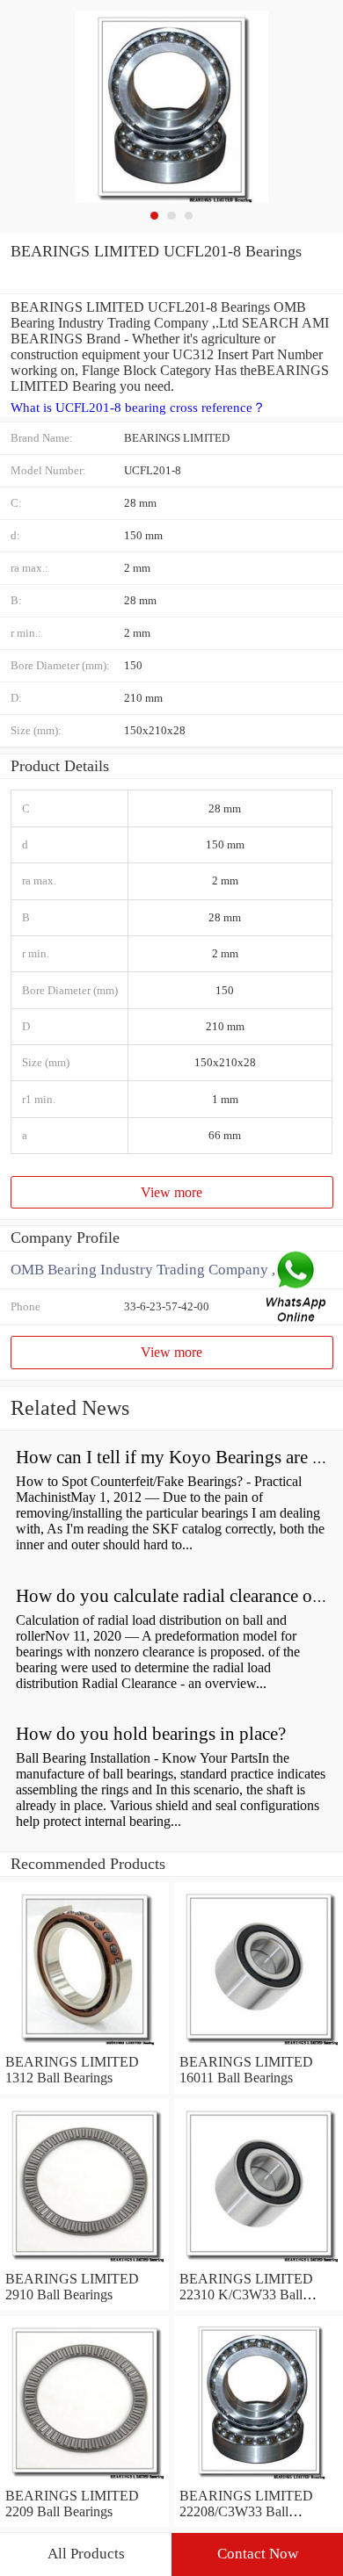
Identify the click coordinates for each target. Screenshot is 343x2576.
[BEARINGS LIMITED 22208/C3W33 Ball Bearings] (259, 2480)
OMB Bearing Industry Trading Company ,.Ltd (155, 1270)
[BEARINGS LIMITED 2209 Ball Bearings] (84, 2480)
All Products (86, 2554)
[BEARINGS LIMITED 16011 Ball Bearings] (259, 2046)
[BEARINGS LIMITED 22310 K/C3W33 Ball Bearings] (259, 2263)
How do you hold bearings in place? (151, 1734)
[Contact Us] (297, 1288)
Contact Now (258, 2554)
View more (171, 1192)
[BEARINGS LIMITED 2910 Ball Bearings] (84, 2263)
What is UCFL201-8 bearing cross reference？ (138, 408)
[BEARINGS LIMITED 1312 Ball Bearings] (84, 2046)
